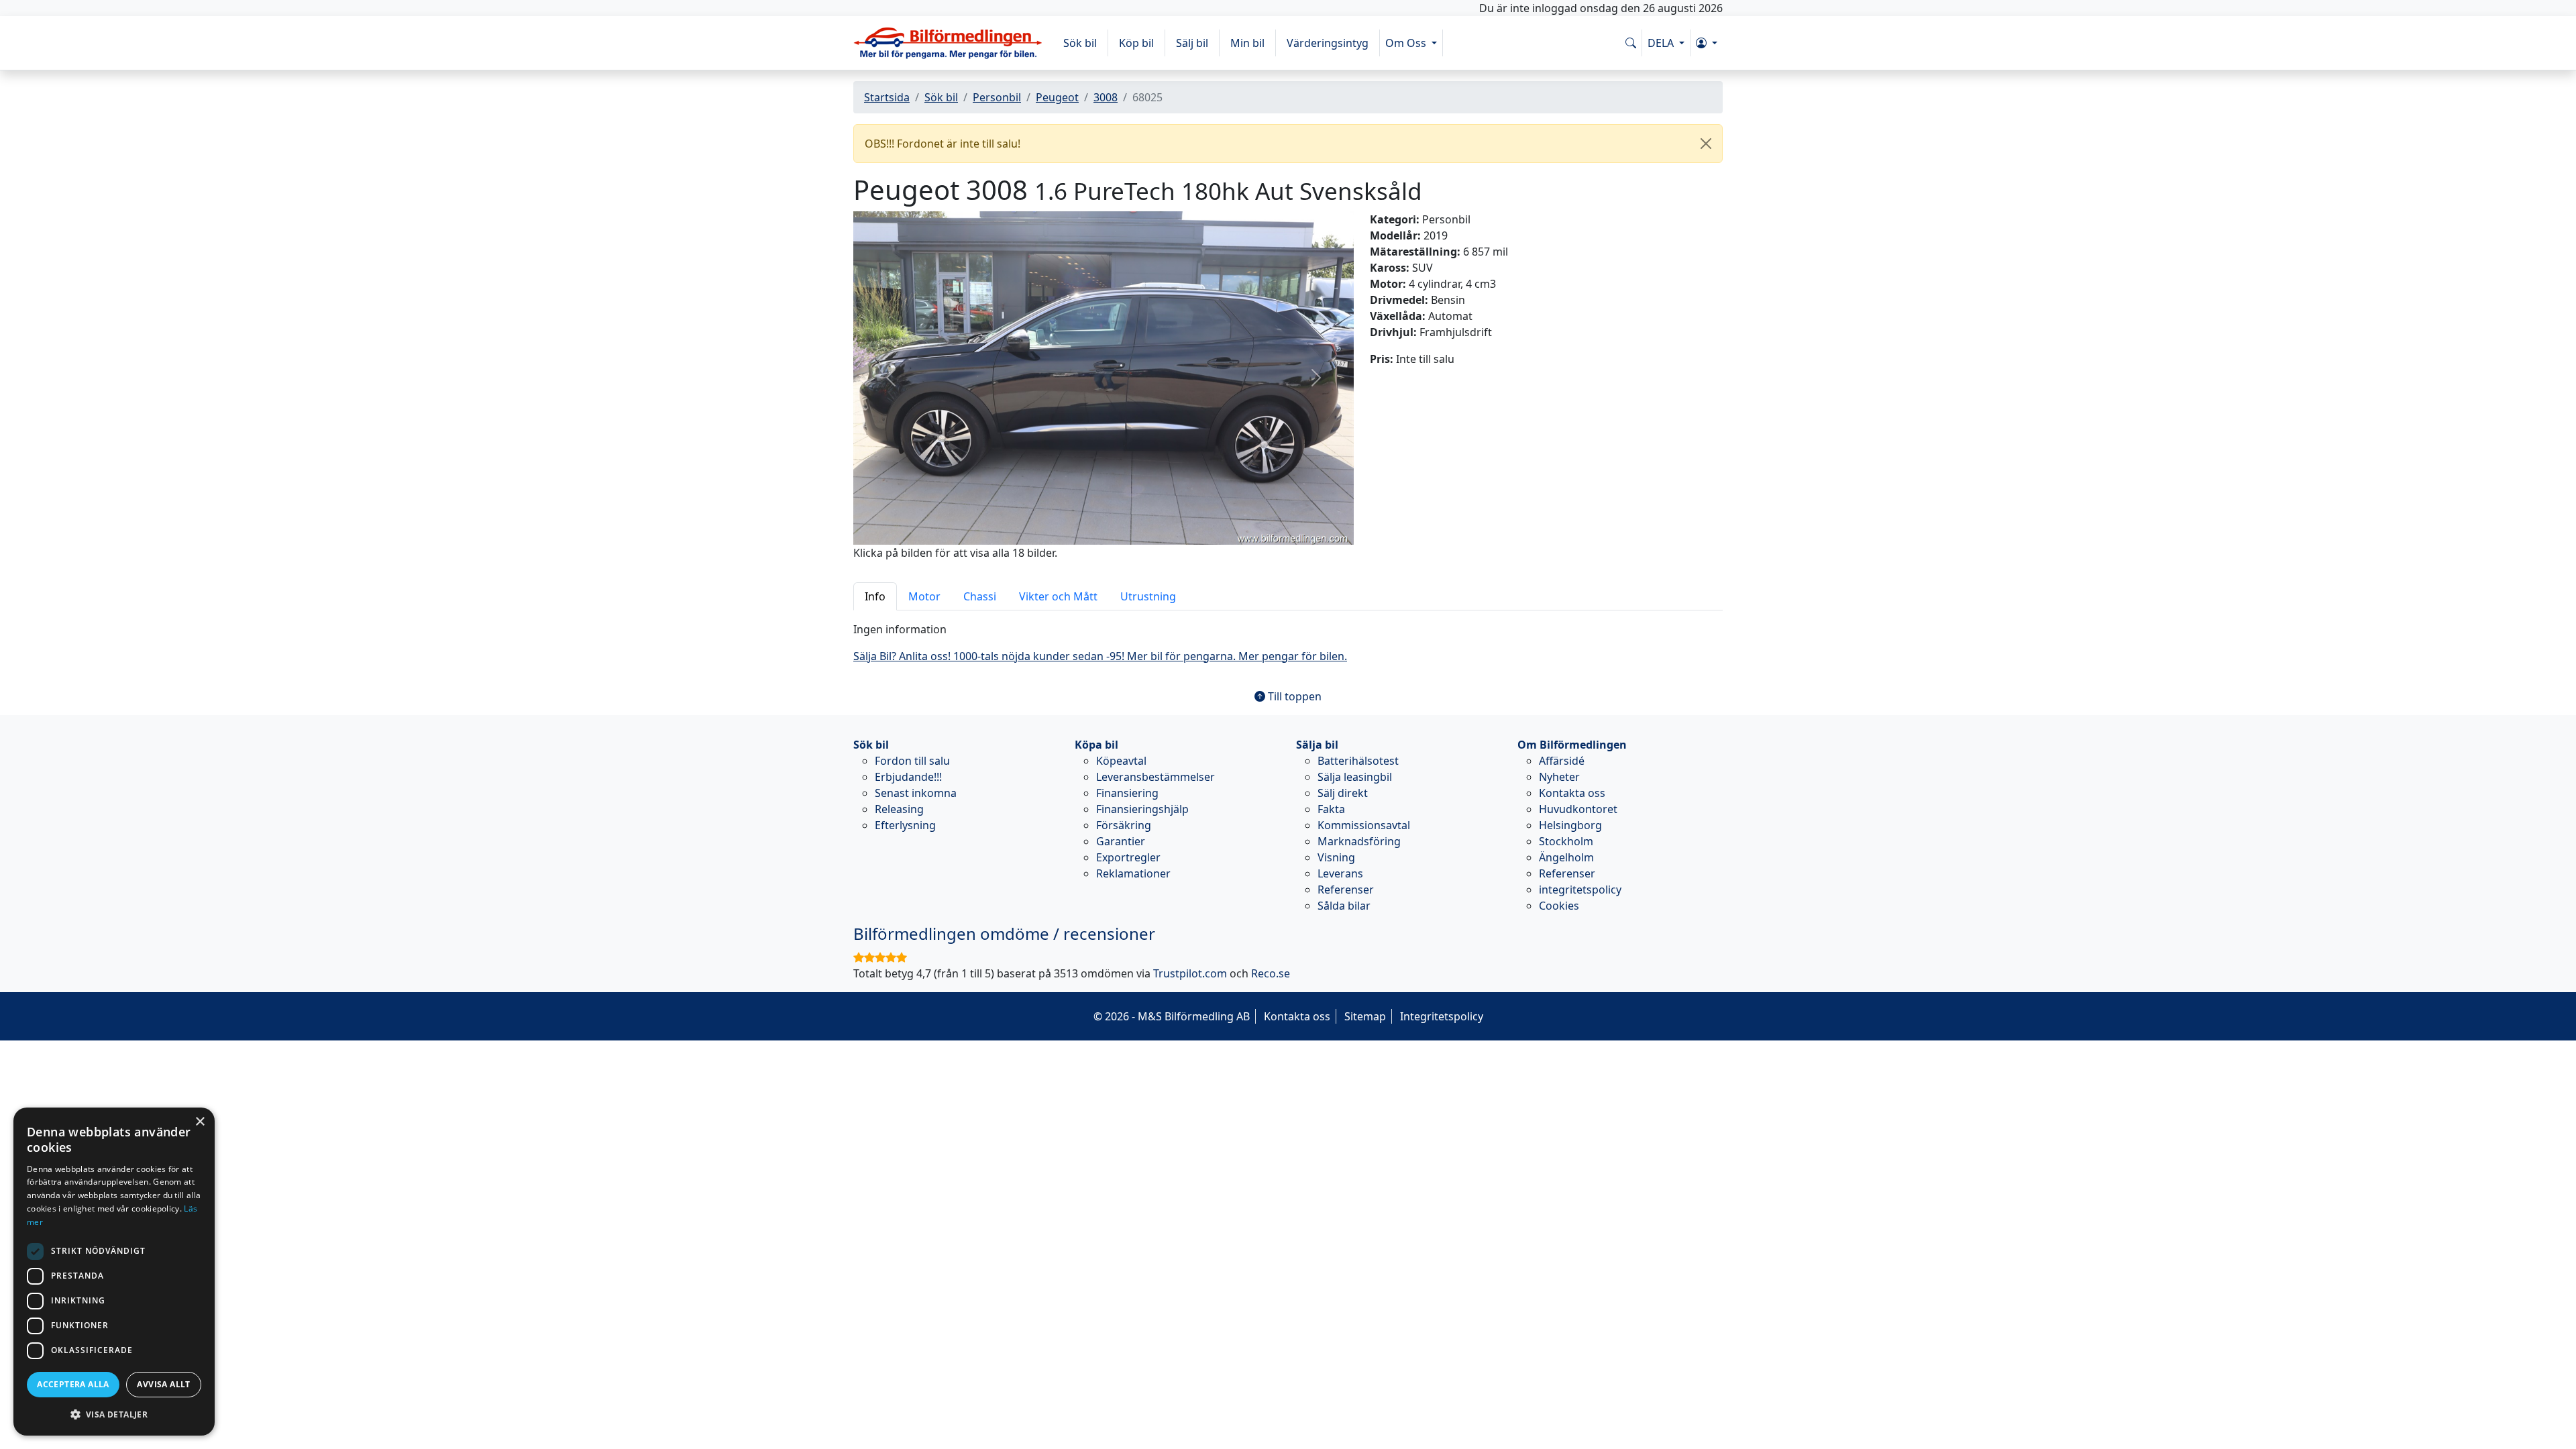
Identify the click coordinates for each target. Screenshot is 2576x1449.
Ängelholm (1566, 857)
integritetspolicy (1580, 890)
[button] (1707, 43)
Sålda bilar (1344, 906)
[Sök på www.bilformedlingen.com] (1631, 43)
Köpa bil (1096, 745)
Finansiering (1127, 793)
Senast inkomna (916, 793)
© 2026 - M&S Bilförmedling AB (1172, 1016)
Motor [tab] (924, 596)
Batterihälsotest (1358, 761)
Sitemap (1365, 1016)
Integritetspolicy (1442, 1016)
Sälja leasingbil (1355, 777)
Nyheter (1559, 777)
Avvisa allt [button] (163, 1384)
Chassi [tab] (980, 596)
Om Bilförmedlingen (1572, 745)
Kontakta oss (1572, 793)
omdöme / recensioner (1004, 933)
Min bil (1247, 43)
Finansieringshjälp (1142, 809)
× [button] (200, 1122)
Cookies (1559, 906)
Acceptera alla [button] (73, 1384)
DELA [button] (1662, 43)
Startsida (887, 97)
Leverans (1340, 873)
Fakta (1331, 809)
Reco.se (1271, 973)
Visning (1336, 857)
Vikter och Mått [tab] (1058, 596)
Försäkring (1124, 825)
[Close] (1706, 144)
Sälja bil (1317, 745)
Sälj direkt (1343, 793)
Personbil (997, 97)
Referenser (1346, 890)
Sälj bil (1192, 43)
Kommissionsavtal (1364, 825)
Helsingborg (1570, 825)
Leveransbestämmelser (1156, 777)
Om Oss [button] (1407, 43)
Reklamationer (1133, 873)
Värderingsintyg (1328, 43)
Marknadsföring (1359, 841)
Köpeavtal (1121, 761)
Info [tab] (875, 596)
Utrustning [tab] (1148, 596)
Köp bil (1136, 43)
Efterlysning (905, 825)
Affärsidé (1562, 761)
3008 (1106, 97)
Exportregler (1128, 857)
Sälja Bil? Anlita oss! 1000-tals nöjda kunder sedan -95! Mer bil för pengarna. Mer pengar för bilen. (1100, 656)
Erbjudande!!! (908, 777)
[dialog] (114, 1272)
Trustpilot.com (1190, 973)
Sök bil (1080, 43)
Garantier (1121, 841)
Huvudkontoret (1578, 809)
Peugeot (1057, 97)
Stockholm (1566, 841)
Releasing (899, 809)
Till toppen (1293, 696)
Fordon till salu (912, 761)
